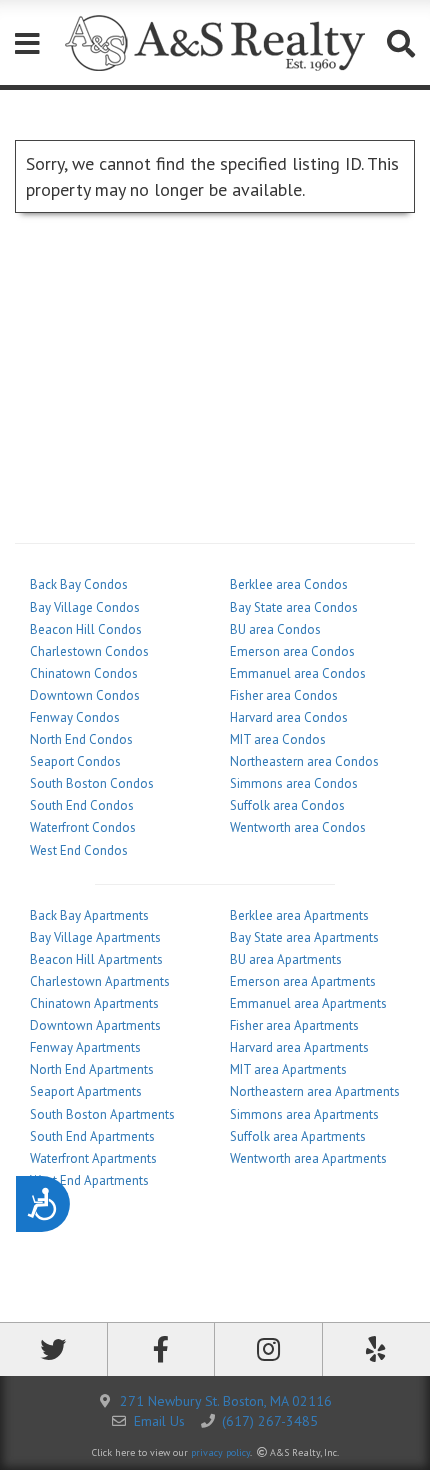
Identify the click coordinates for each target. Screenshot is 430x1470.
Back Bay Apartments (89, 915)
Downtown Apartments (95, 1025)
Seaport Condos (75, 761)
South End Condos (82, 805)
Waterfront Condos (83, 827)
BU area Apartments (286, 959)
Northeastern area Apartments (315, 1091)
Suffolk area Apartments (298, 1136)
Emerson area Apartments (303, 981)
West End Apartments (89, 1180)
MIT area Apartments (288, 1069)
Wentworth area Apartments (308, 1158)
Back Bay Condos (79, 584)
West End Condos (79, 850)
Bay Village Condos (85, 607)
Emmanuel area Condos (298, 673)
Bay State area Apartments (304, 937)
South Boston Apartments (102, 1114)
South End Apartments (92, 1136)
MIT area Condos (278, 739)
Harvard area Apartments (299, 1047)
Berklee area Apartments (299, 915)
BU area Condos (275, 629)
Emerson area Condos (292, 651)
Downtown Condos (85, 695)
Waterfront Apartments (93, 1158)
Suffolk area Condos (287, 805)
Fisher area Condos (284, 695)
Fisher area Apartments (294, 1025)
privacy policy (220, 1452)
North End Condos (81, 739)
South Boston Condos (92, 783)
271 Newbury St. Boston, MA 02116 (226, 1401)
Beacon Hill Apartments (96, 959)
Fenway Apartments (85, 1047)
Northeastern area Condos (304, 761)
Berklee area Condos (289, 584)
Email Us (159, 1421)
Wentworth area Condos (298, 827)
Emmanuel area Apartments (308, 1003)
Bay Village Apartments (95, 937)
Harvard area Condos (289, 717)
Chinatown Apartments (94, 1003)
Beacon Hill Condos (86, 629)
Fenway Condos (75, 717)
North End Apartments (92, 1069)
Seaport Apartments (86, 1091)
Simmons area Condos (294, 783)
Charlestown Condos (89, 651)
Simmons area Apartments (304, 1114)
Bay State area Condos (294, 607)
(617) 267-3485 (270, 1421)
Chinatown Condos (84, 673)
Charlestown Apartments (100, 981)
